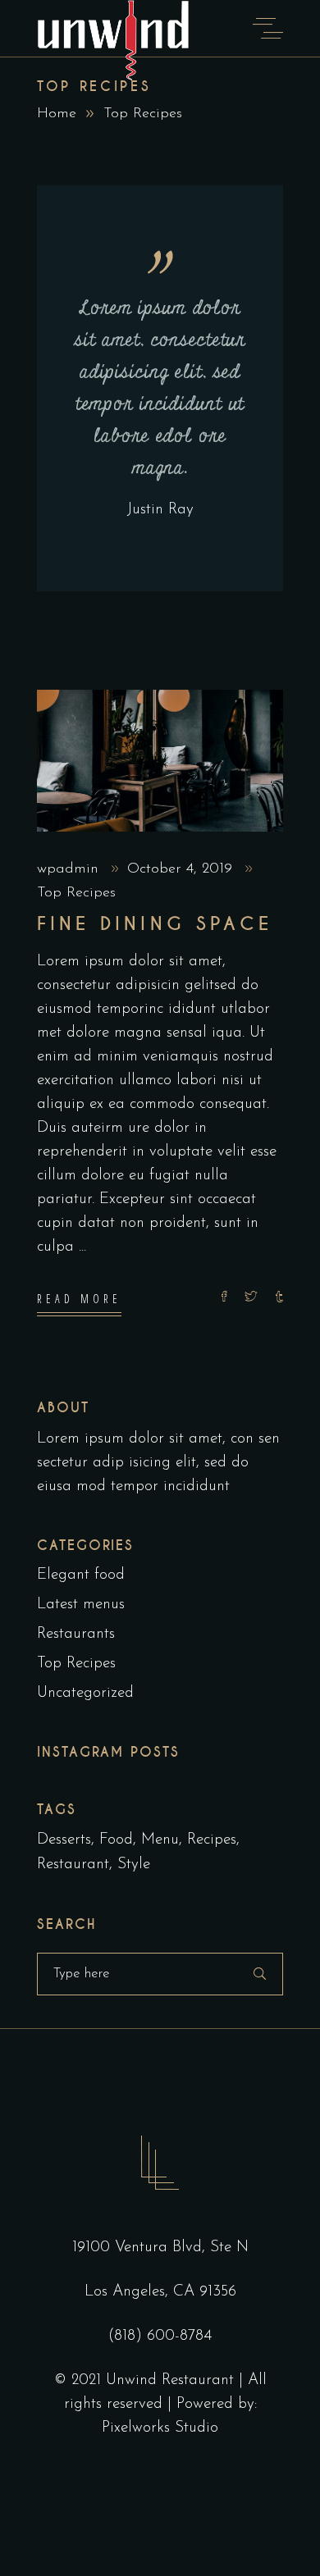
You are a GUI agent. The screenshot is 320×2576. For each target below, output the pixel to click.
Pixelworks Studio (160, 2428)
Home (57, 114)
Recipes (212, 1840)
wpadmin (70, 869)
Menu (160, 1840)
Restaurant (73, 1865)
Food (116, 1840)
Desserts (64, 1840)
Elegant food (81, 1575)
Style (134, 1865)
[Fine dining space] (160, 761)
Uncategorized (85, 1693)
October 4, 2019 (182, 869)
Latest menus (81, 1605)
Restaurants (76, 1634)
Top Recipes (76, 893)
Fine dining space (155, 924)
